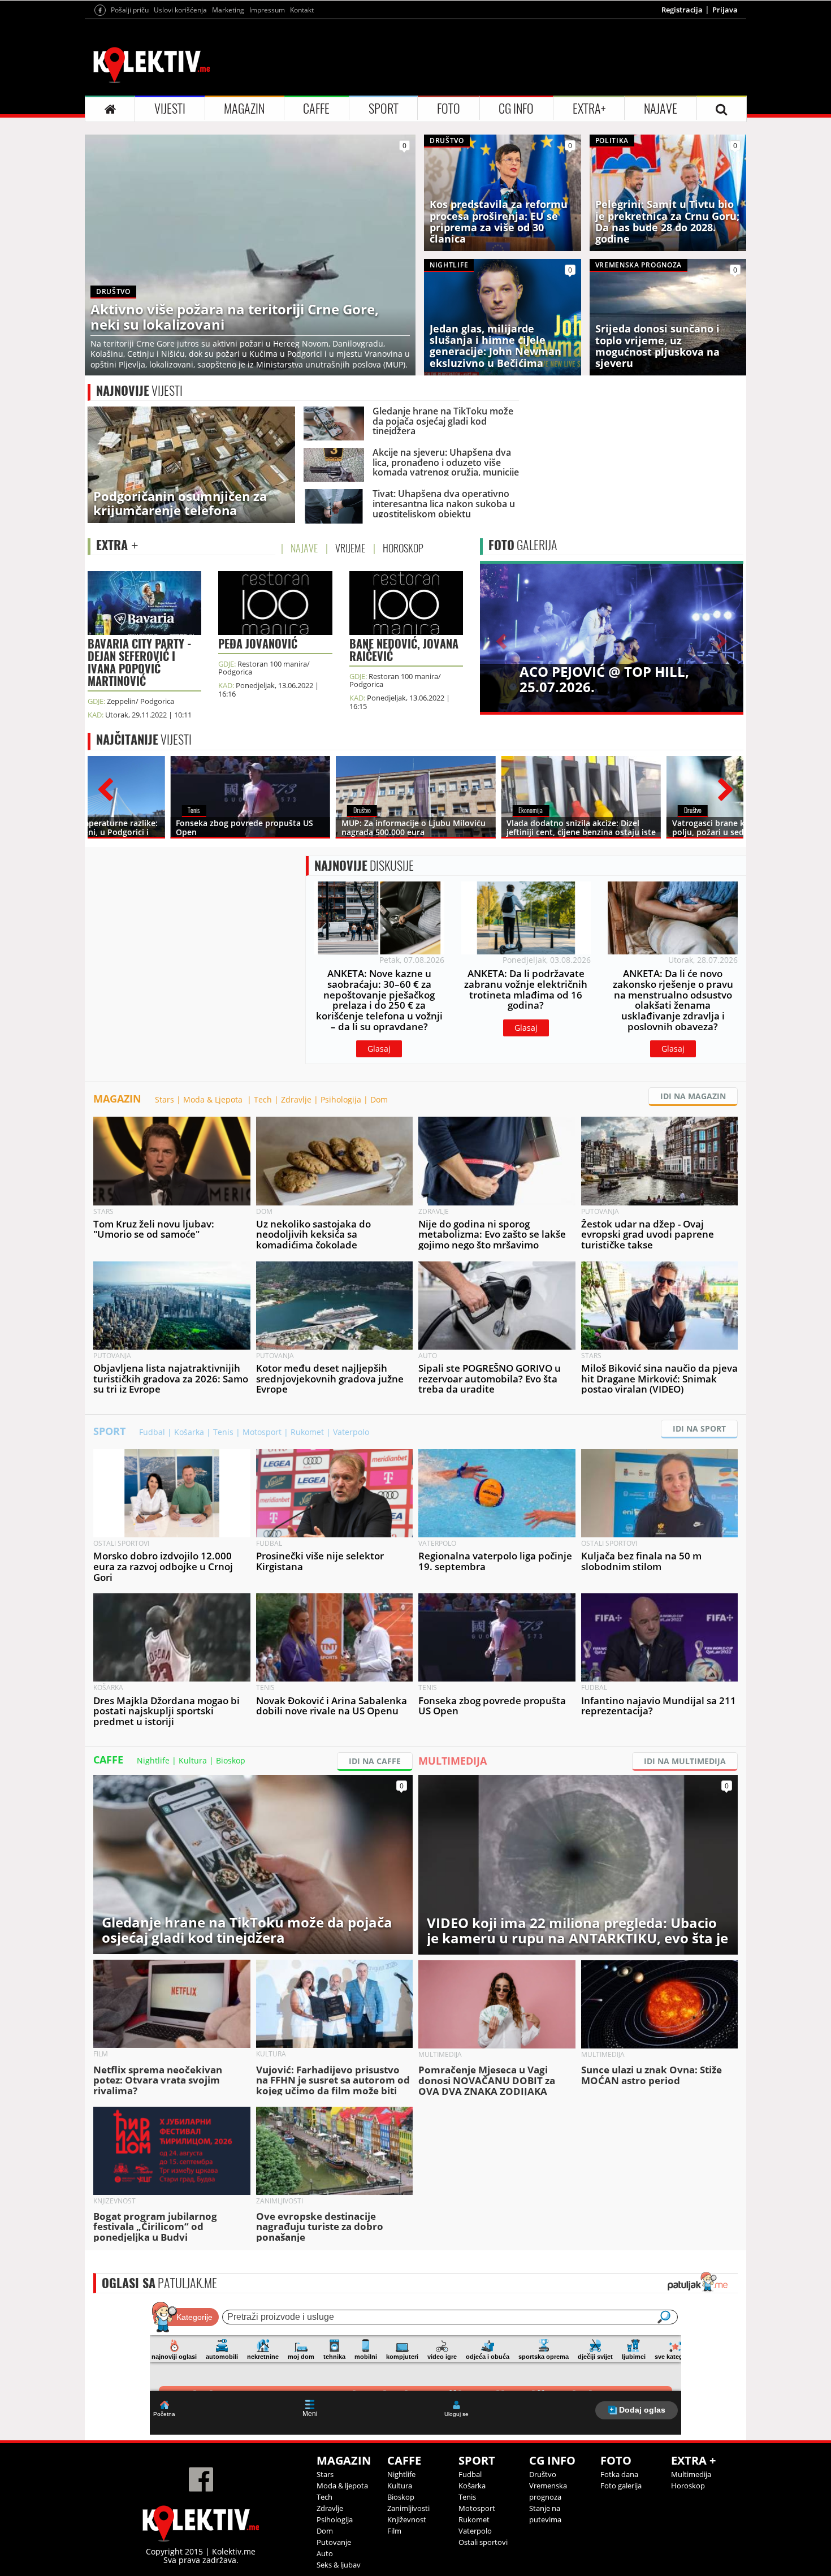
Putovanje (334, 2542)
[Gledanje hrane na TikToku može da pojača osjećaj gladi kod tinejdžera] (253, 1863)
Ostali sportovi (483, 2542)
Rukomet (307, 1432)
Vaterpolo (351, 1432)
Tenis (223, 1432)
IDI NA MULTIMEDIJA (685, 1761)
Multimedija (691, 2474)
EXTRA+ (589, 109)
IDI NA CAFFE (375, 1761)
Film (394, 2531)
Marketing (228, 10)
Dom (379, 1099)
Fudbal (152, 1432)
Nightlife (153, 1760)
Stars (165, 1099)
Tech (263, 1099)
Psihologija (341, 1099)
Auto (325, 2553)
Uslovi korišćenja (180, 10)
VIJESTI (170, 109)
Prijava (725, 10)
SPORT (384, 109)
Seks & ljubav (339, 2565)
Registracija (682, 10)
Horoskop (688, 2486)
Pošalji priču (130, 10)
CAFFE (316, 109)
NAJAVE (661, 109)
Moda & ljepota (342, 2486)
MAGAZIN (244, 109)
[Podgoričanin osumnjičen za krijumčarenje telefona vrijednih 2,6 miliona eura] (191, 464)
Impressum (267, 10)
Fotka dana (619, 2474)
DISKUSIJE (364, 866)
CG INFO (516, 109)
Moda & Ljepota (214, 1099)
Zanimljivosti (408, 2508)
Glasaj (379, 1049)
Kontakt (302, 10)
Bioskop (231, 1760)
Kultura (193, 1760)
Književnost (407, 2519)
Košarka (189, 1432)
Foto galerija (621, 2486)
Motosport (262, 1432)
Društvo (543, 2474)
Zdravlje (296, 1099)
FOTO (449, 109)
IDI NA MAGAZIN (693, 1096)
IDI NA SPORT (699, 1429)
